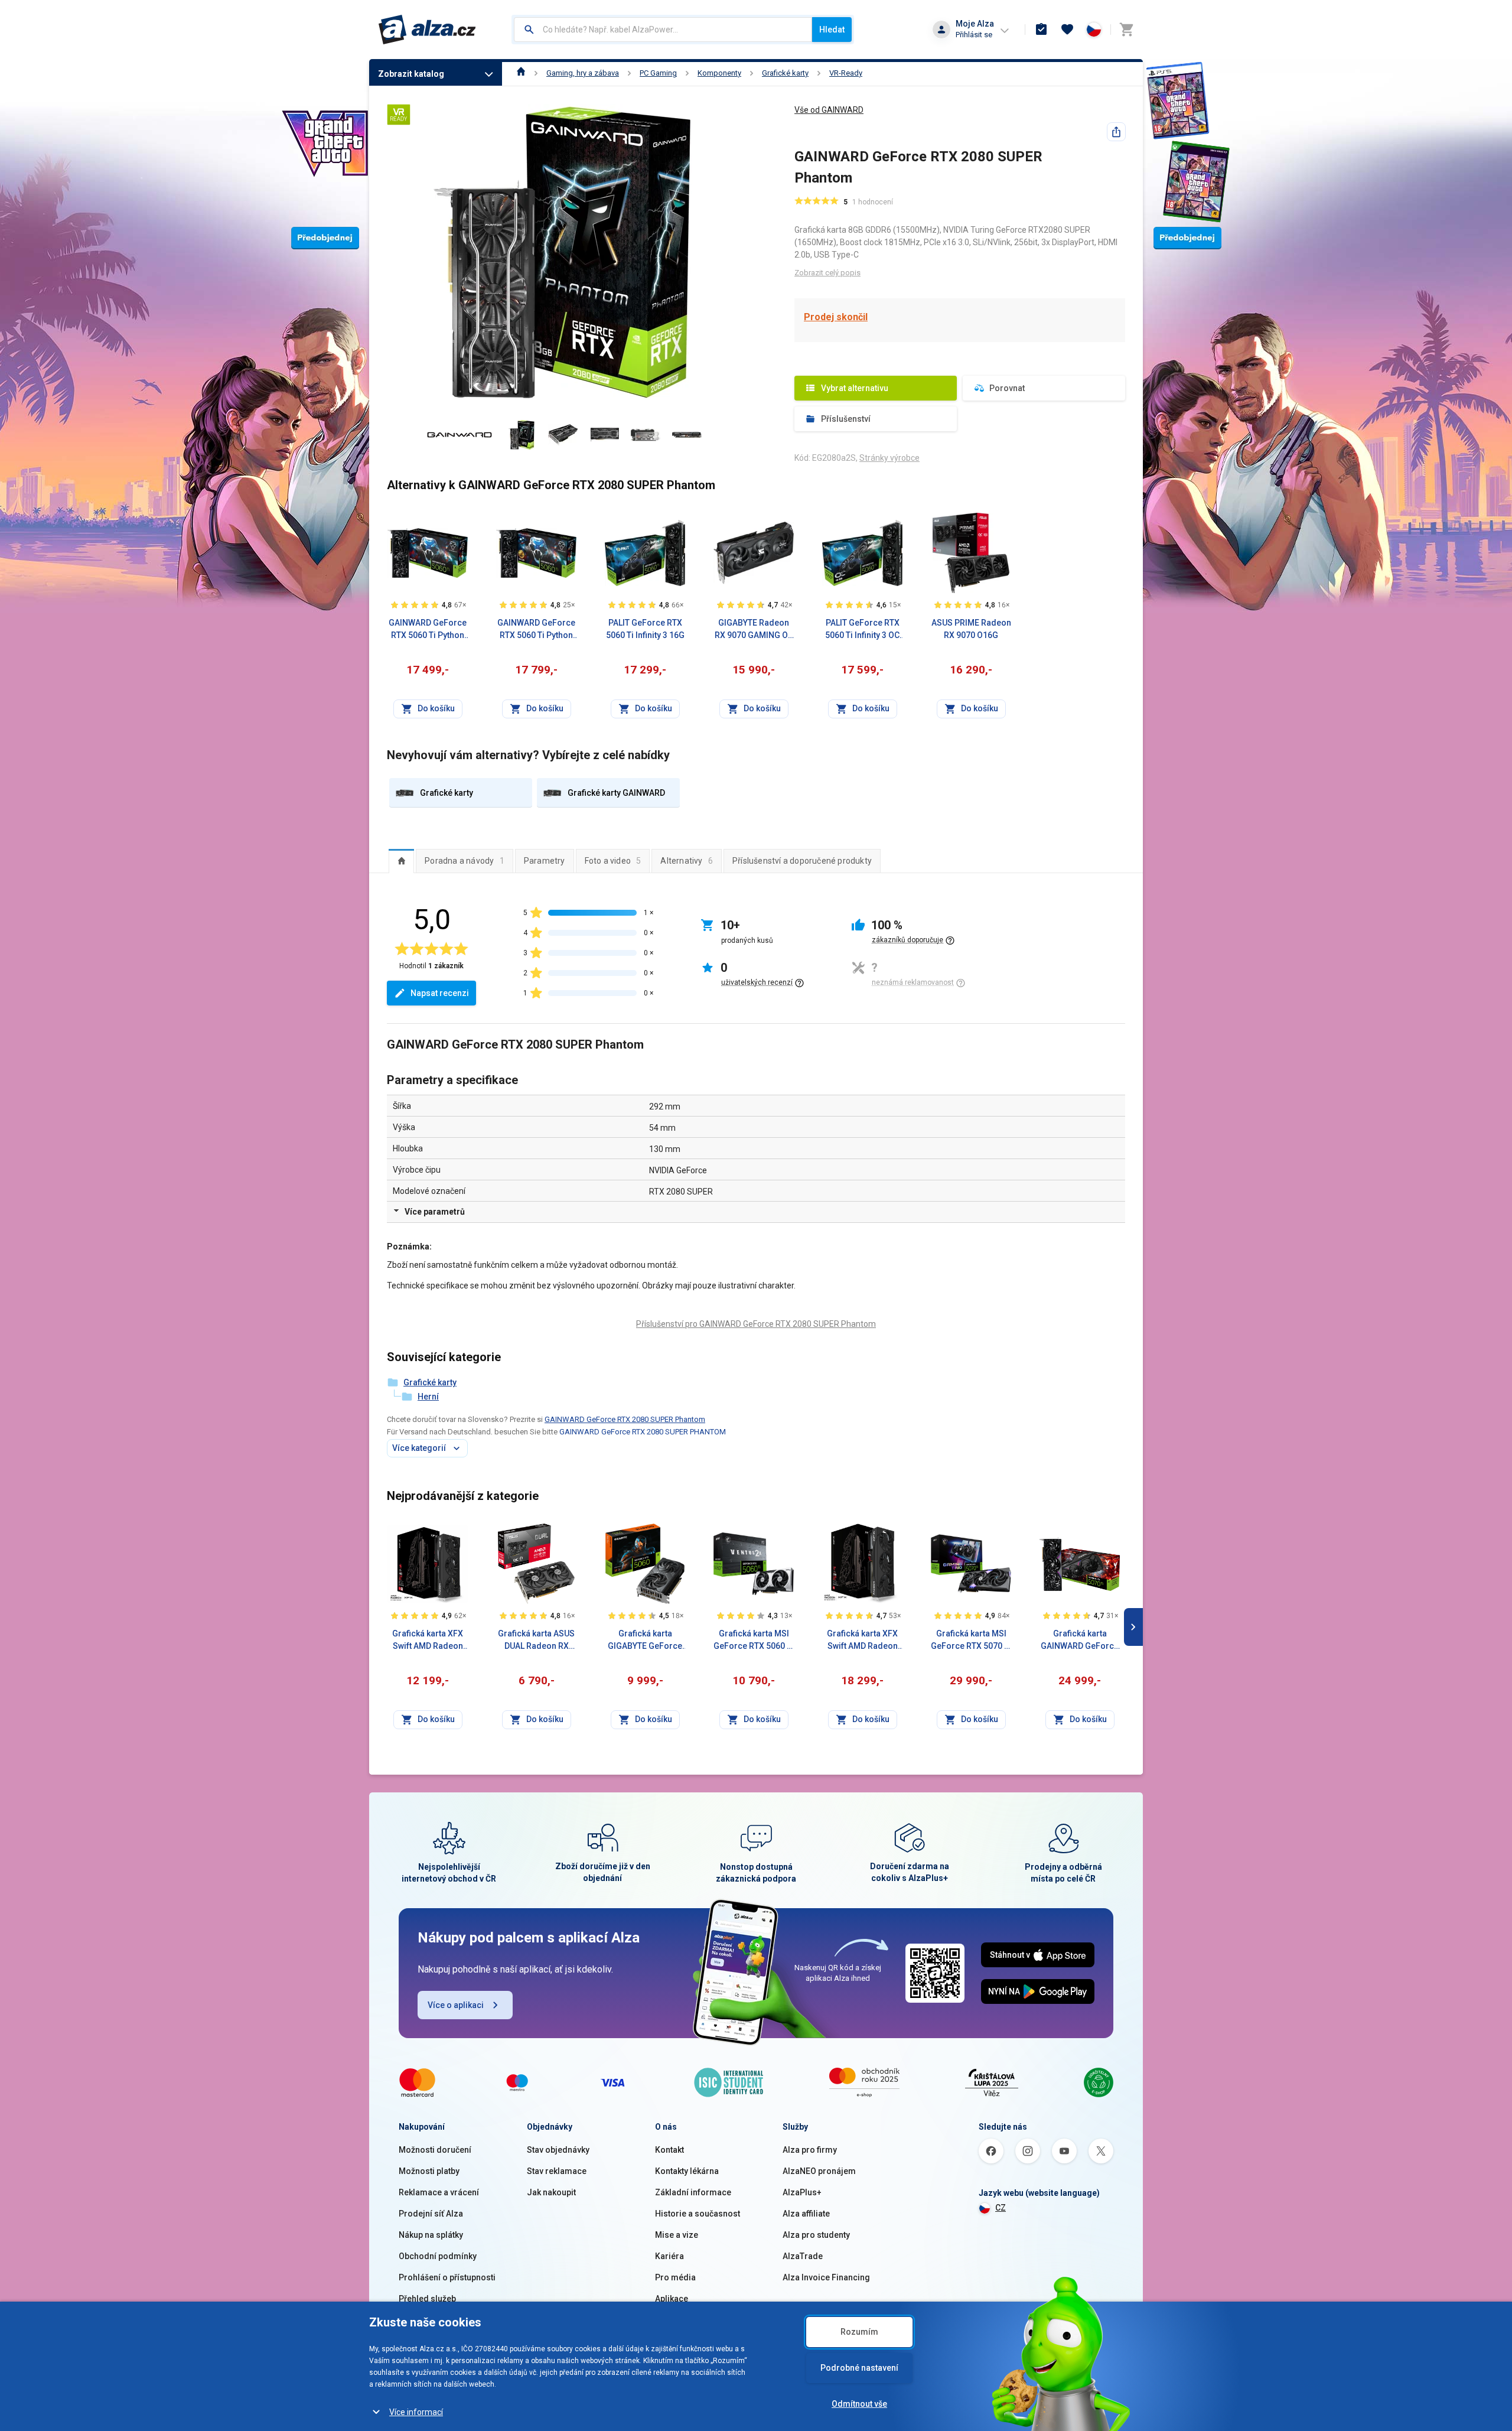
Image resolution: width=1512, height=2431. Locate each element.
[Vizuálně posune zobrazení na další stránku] (1133, 1627)
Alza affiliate (806, 2214)
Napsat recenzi (440, 993)
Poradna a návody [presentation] (465, 861)
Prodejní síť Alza (431, 2214)
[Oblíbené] (1067, 30)
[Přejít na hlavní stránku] (427, 30)
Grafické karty (785, 73)
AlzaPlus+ (802, 2192)
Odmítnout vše (859, 2404)
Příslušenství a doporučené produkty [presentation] (802, 861)
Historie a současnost (698, 2214)
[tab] (401, 861)
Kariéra (669, 2256)
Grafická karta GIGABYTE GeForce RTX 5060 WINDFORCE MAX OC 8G (645, 1641)
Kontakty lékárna (687, 2171)
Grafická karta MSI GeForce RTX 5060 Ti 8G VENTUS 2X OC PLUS (754, 1641)
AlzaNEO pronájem (819, 2171)
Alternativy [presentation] (687, 861)
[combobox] (663, 30)
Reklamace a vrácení (439, 2192)
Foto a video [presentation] (613, 861)
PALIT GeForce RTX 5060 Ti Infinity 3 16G (645, 629)
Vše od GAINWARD (829, 110)
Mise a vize (677, 2235)
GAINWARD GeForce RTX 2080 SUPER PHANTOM (643, 1432)
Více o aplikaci (456, 2005)
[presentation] (401, 861)
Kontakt (669, 2150)
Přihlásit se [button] (974, 35)
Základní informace (693, 2192)
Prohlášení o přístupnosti (447, 2277)
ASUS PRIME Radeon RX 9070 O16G (971, 629)
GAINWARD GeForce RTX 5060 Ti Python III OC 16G (536, 630)
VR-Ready (846, 73)
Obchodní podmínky (438, 2256)
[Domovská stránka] (521, 73)
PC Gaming (658, 73)
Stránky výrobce (889, 458)
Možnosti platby (429, 2171)
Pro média (675, 2277)
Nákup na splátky (431, 2235)
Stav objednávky (558, 2150)
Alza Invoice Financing (826, 2277)
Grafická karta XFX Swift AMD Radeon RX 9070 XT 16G (862, 1641)
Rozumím (859, 2332)
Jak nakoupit (551, 2192)
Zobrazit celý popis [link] (827, 273)
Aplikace (672, 2299)
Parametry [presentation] (545, 861)
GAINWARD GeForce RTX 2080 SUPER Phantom (625, 1419)
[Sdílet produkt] (1116, 132)
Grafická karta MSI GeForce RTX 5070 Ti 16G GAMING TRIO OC (971, 1641)
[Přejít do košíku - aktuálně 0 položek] (1126, 30)
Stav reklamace (557, 2171)
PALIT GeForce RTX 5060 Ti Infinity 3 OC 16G (862, 630)
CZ (1001, 2208)
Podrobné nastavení (859, 2368)
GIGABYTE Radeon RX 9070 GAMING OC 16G (754, 630)
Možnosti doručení (435, 2150)
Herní (428, 1397)
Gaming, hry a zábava (583, 73)
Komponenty (719, 73)
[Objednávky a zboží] (1041, 30)
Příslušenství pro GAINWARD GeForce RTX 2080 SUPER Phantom (756, 1324)
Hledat (832, 30)
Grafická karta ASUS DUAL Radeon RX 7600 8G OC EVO (536, 1641)
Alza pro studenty (816, 2235)
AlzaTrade (803, 2256)
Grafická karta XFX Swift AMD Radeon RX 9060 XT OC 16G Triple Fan (428, 1641)
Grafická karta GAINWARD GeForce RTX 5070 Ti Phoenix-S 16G (1080, 1641)
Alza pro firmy (810, 2150)
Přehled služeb (427, 2299)
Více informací (416, 2412)
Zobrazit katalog (411, 74)
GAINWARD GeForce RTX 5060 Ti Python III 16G (428, 630)
